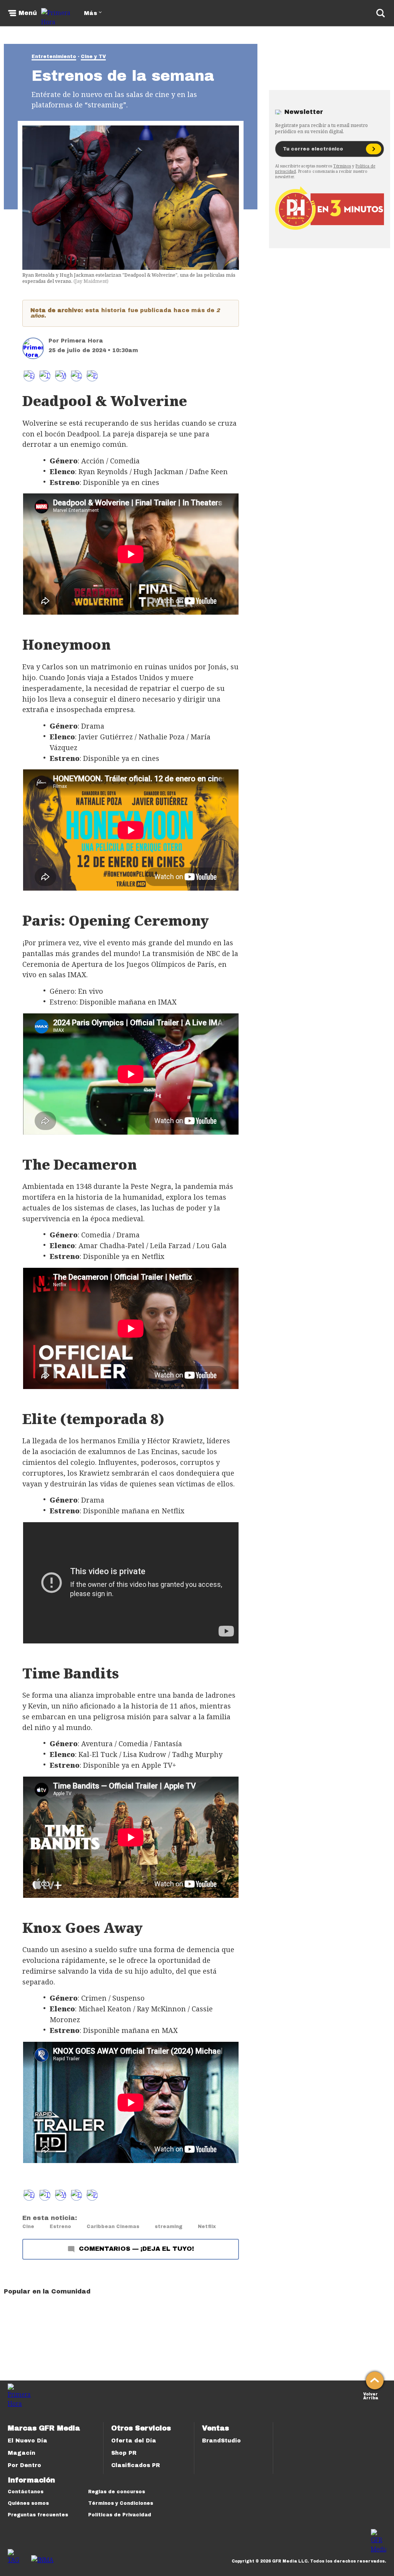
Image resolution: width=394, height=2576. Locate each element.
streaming (169, 2227)
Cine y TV (93, 57)
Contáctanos (26, 2492)
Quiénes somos (28, 2503)
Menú (28, 13)
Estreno (60, 2227)
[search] (381, 13)
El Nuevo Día (28, 2441)
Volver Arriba (371, 2395)
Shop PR (124, 2453)
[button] (45, 376)
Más (90, 13)
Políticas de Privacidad (120, 2515)
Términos (342, 166)
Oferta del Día (134, 2441)
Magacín (22, 2453)
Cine (28, 2227)
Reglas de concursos (117, 2492)
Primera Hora (82, 341)
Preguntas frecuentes (38, 2515)
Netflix (207, 2227)
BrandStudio (221, 2441)
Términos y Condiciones (121, 2503)
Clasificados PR (136, 2465)
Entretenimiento (54, 57)
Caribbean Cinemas (113, 2227)
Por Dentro (24, 2465)
